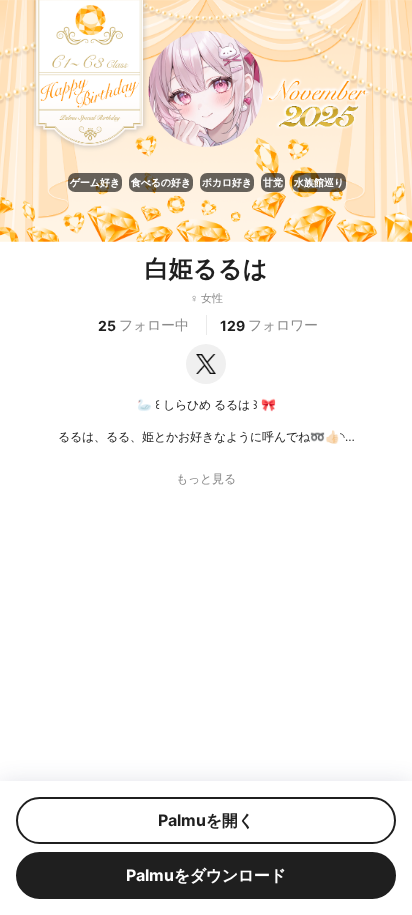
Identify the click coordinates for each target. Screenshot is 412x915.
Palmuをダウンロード (206, 875)
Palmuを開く (206, 820)
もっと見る (206, 479)
